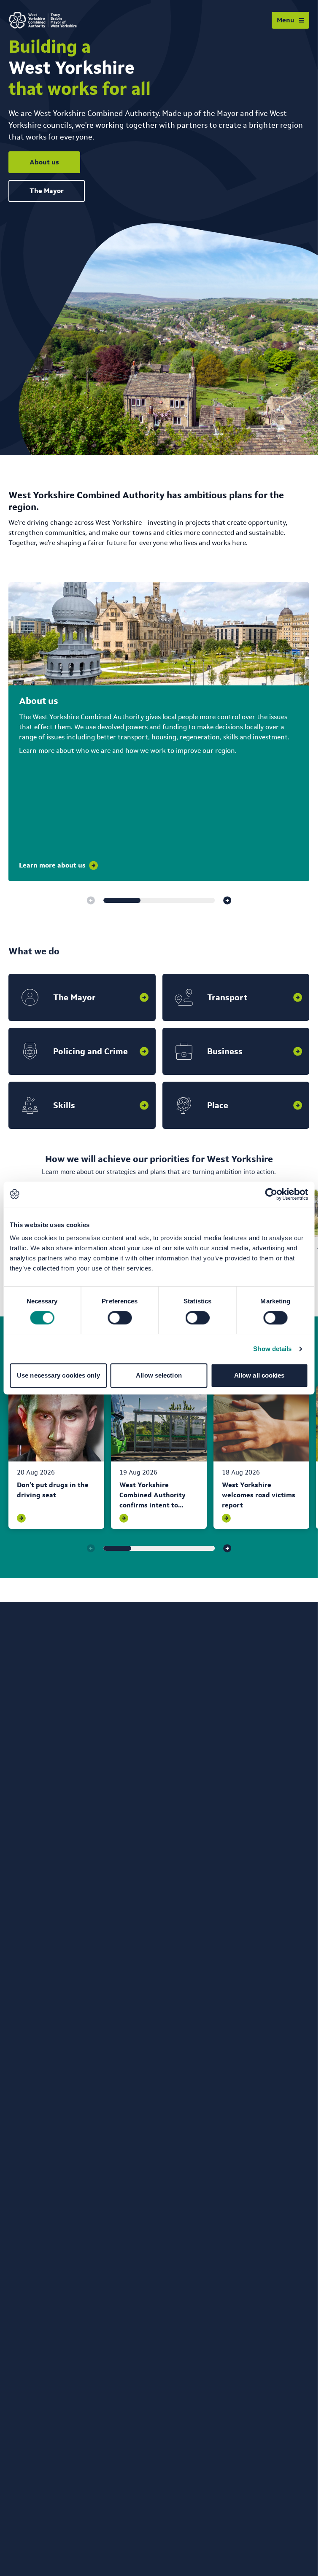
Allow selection (159, 1375)
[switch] (120, 1318)
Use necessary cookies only (58, 1375)
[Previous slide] (91, 900)
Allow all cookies (259, 1375)
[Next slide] (227, 900)
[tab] (122, 900)
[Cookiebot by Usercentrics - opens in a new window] (271, 1194)
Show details (272, 1349)
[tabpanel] (56, 1457)
